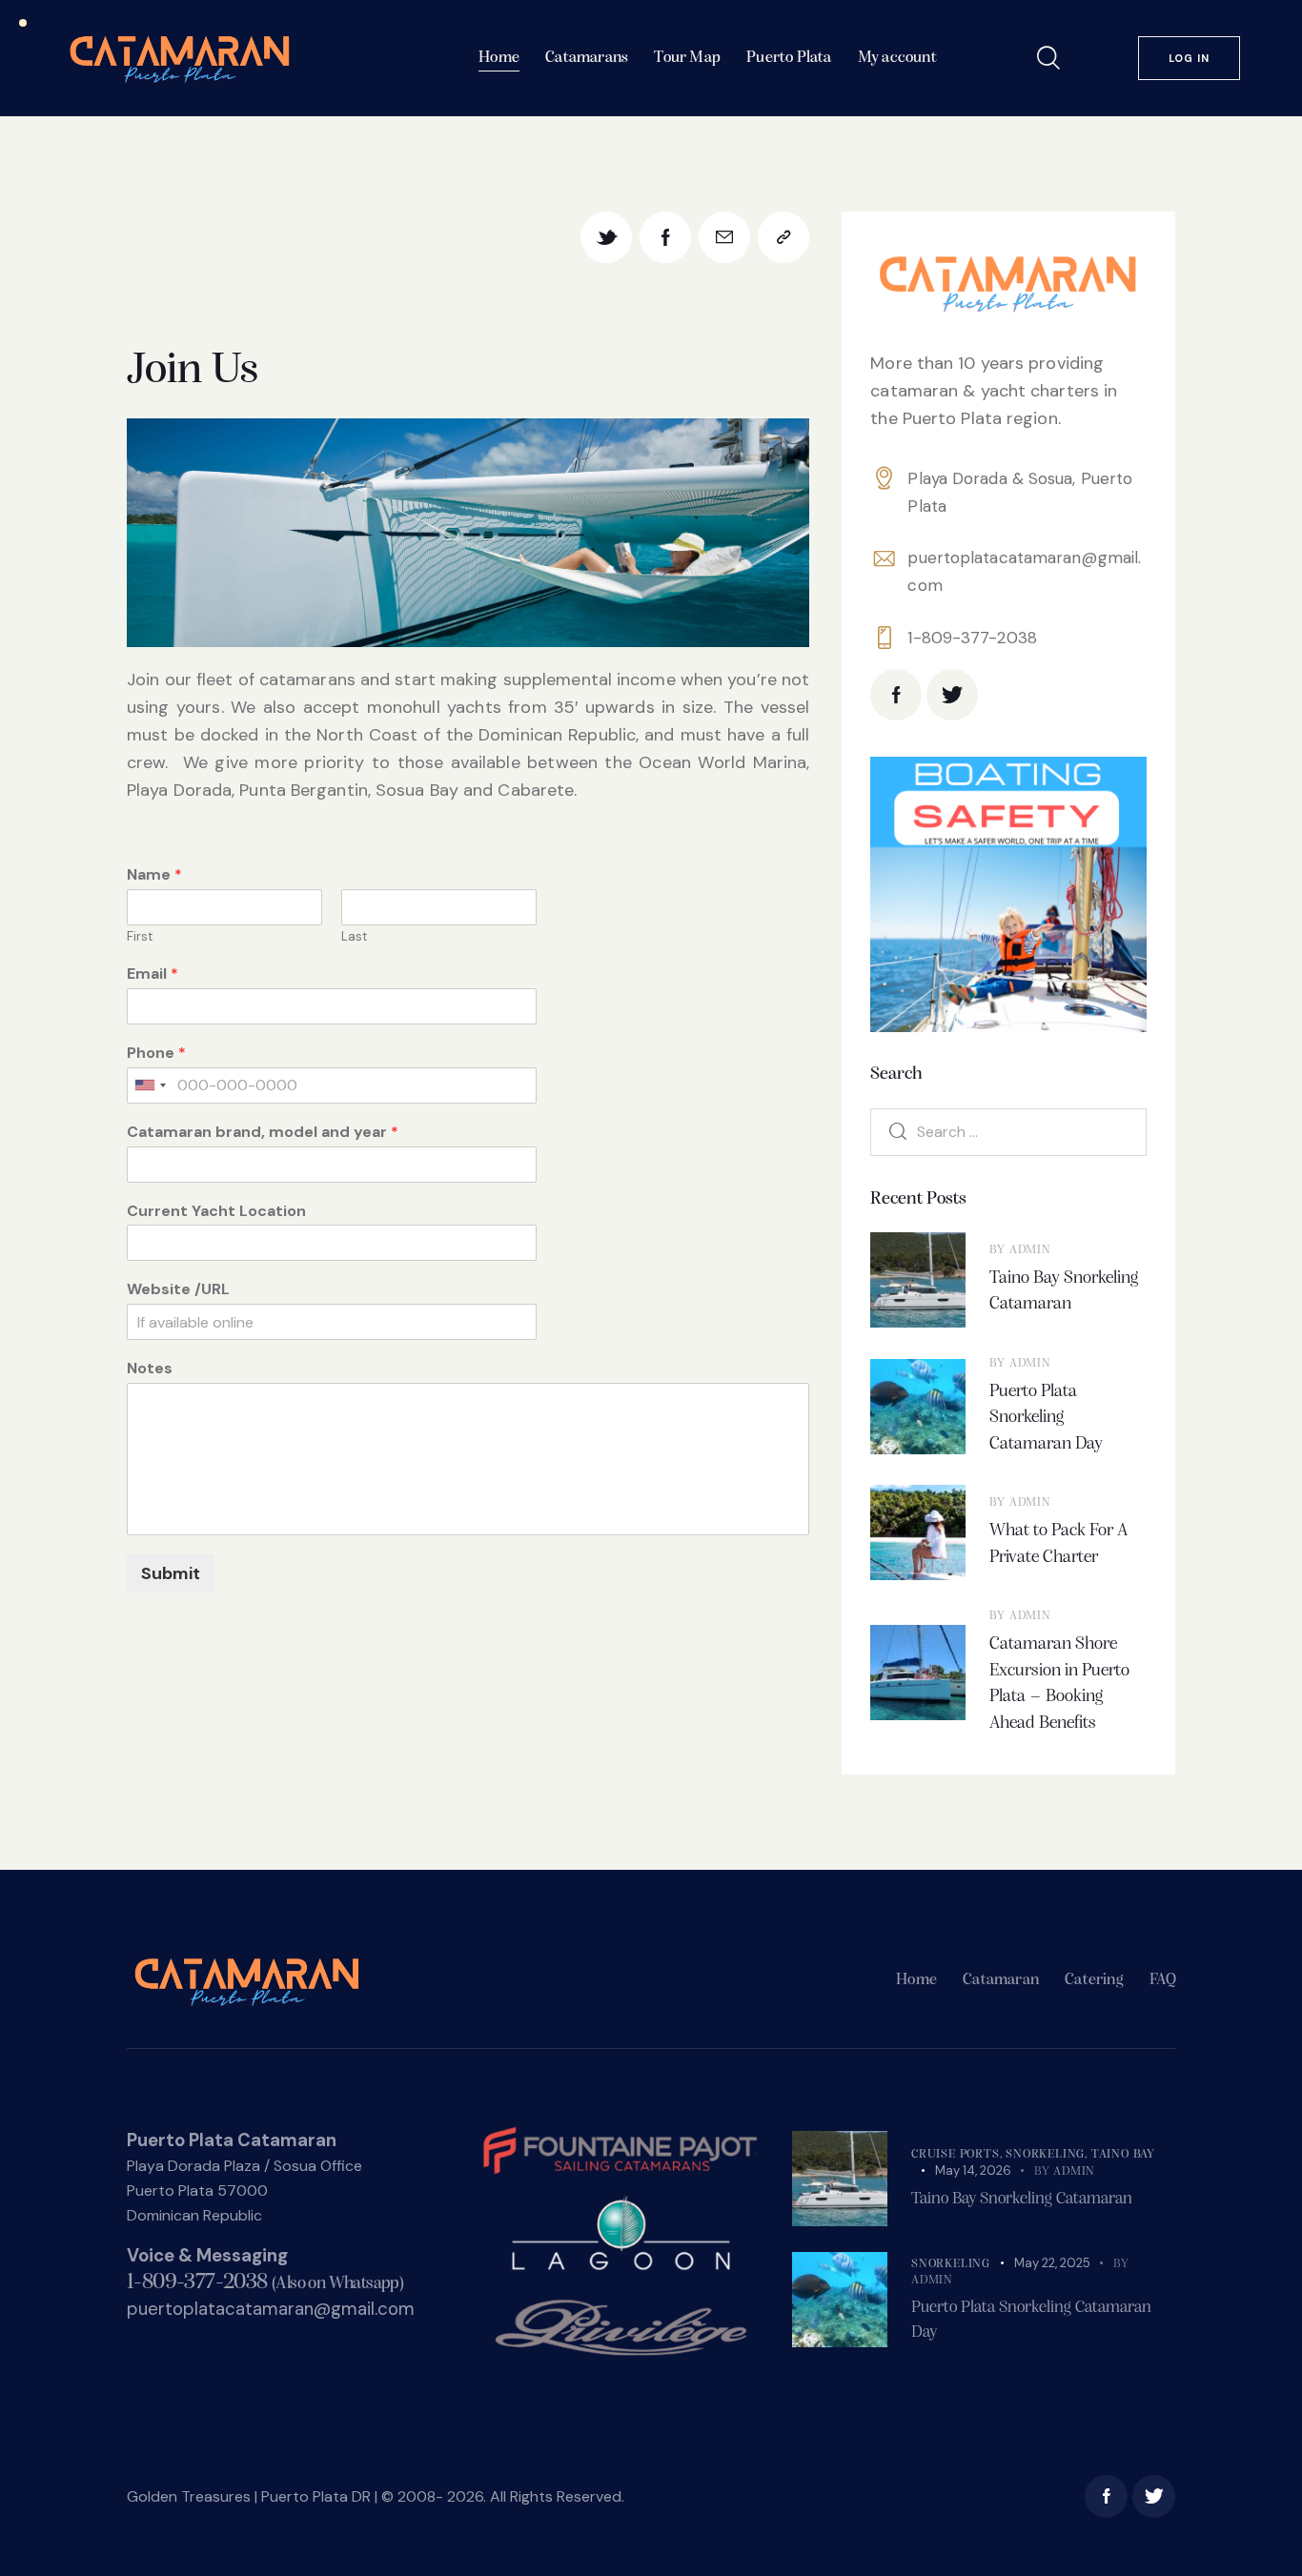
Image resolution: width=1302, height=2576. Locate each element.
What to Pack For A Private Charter (1058, 1544)
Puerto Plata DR (316, 2496)
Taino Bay (1123, 2154)
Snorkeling (951, 2264)
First (140, 937)
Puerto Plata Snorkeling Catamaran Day (1046, 1418)
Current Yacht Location (216, 1211)
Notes (150, 1369)
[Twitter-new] (606, 237)
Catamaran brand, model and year (263, 1132)
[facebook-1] (896, 695)
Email (153, 974)
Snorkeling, (1048, 2154)
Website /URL (178, 1289)
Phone (156, 1053)
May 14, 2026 (973, 2170)
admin (1030, 1250)
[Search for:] (1008, 1131)
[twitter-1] (952, 695)
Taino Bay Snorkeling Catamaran (1064, 1292)
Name (154, 875)
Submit (171, 1573)
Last (354, 937)
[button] (783, 237)
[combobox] (150, 1085)
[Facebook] (665, 237)
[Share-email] (724, 237)
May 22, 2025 (1052, 2263)
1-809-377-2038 (972, 638)
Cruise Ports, (958, 2154)
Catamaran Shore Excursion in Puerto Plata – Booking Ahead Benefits (1059, 1684)
